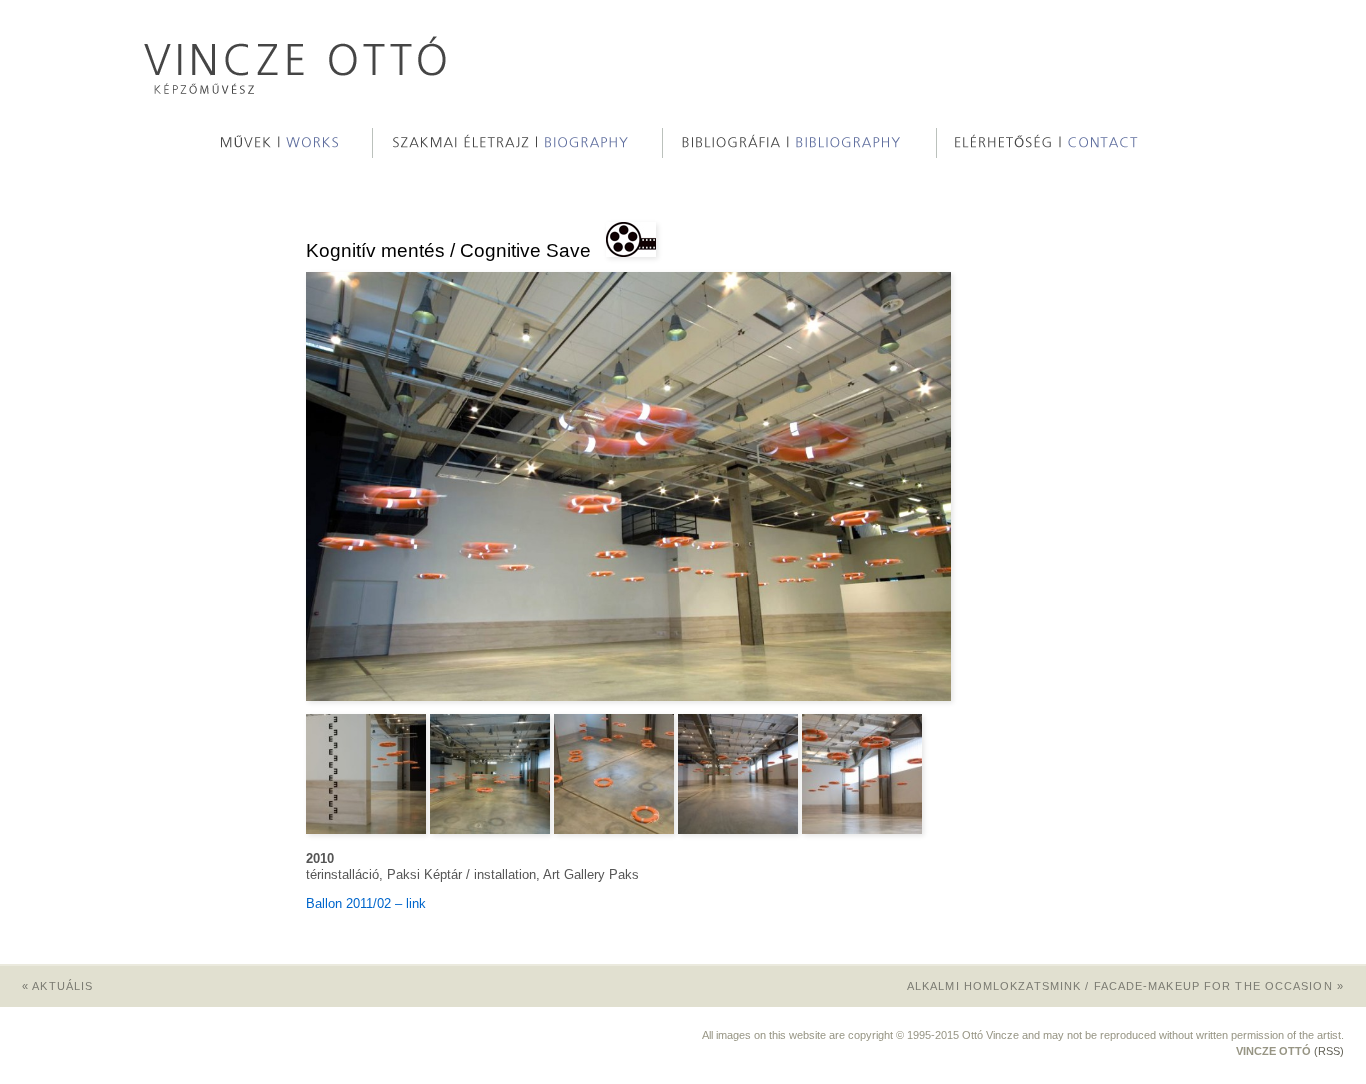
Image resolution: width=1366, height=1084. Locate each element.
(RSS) (1329, 1051)
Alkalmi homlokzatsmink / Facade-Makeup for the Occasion (1125, 986)
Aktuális (57, 986)
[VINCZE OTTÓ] (296, 89)
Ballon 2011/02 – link (366, 903)
